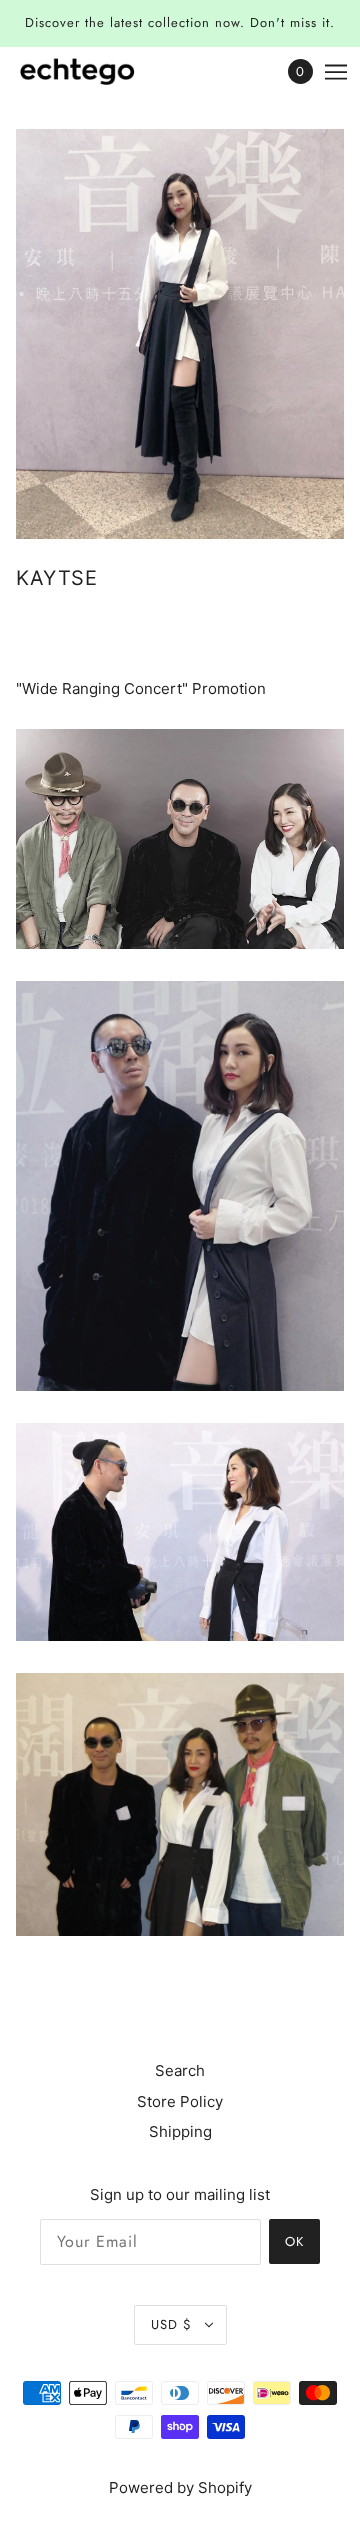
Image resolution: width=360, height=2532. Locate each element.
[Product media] (180, 839)
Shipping (180, 2131)
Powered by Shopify (180, 2487)
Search (180, 2070)
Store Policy (180, 2101)
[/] (97, 71)
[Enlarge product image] (180, 334)
